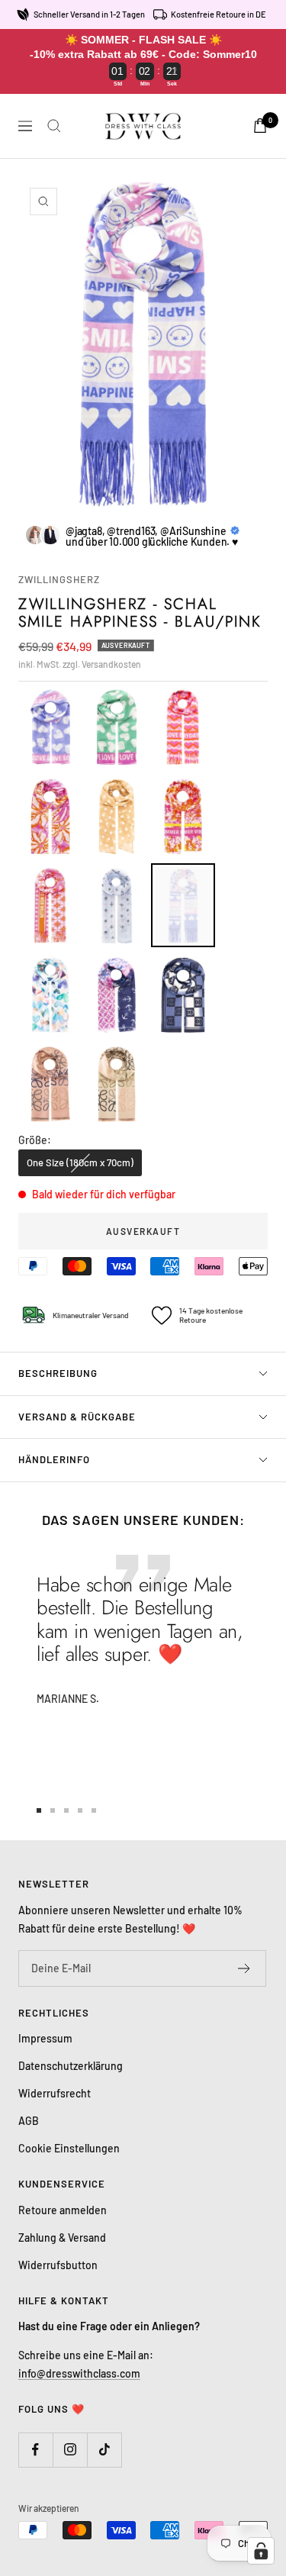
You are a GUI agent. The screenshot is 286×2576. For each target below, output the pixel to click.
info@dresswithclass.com (79, 2373)
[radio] (50, 727)
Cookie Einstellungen (69, 2148)
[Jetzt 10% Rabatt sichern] (244, 1968)
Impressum (45, 2038)
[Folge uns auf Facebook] (35, 2450)
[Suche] (54, 126)
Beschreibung (58, 1373)
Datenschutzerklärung (71, 2066)
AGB (29, 2121)
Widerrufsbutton (58, 2265)
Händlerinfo (54, 1459)
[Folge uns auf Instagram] (70, 2450)
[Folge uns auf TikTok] (104, 2450)
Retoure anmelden (63, 2210)
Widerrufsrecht (55, 2093)
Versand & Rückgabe (77, 1417)
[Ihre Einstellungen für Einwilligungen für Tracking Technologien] (261, 2551)
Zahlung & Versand (62, 2237)
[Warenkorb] (260, 126)
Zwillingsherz (59, 579)
